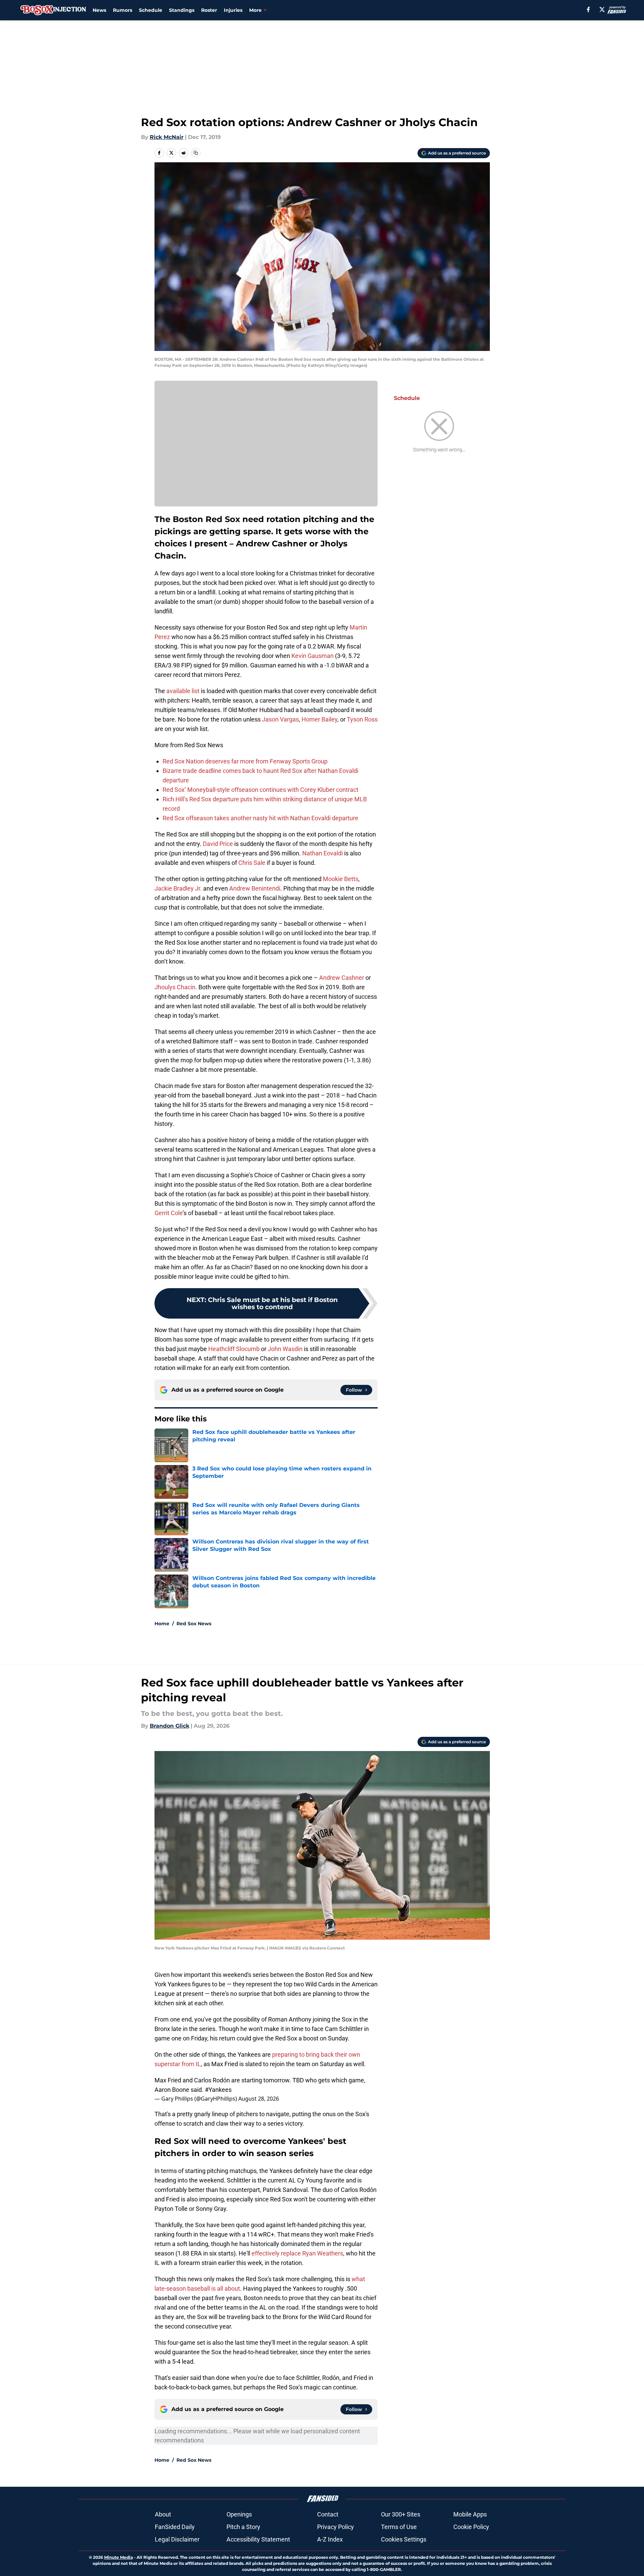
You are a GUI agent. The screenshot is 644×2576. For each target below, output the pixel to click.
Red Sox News (194, 1624)
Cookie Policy (471, 2527)
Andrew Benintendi (255, 888)
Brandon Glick (170, 1726)
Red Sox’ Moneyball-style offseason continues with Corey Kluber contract (260, 790)
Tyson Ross (362, 719)
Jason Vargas (280, 719)
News (99, 10)
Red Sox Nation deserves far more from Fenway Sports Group (245, 761)
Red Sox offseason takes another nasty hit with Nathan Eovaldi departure (260, 818)
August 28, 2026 (259, 2099)
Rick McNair (167, 137)
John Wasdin (285, 1349)
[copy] (196, 153)
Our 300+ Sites (401, 2514)
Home (162, 1624)
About (163, 2514)
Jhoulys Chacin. (176, 987)
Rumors (123, 10)
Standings (182, 10)
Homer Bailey (319, 719)
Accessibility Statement (258, 2539)
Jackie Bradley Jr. (178, 888)
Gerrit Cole (169, 1213)
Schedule (151, 10)
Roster (209, 10)
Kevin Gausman (313, 656)
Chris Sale (252, 863)
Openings (239, 2514)
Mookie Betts (341, 879)
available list (183, 691)
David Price (218, 844)
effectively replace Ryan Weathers (297, 2253)
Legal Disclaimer (177, 2539)
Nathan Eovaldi (323, 853)
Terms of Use (399, 2527)
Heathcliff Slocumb (234, 1349)
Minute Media (118, 2557)
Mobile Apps (470, 2514)
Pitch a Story (243, 2527)
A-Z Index (330, 2539)
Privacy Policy (336, 2527)
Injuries (233, 10)
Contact (328, 2514)
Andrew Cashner (342, 978)
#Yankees (218, 2090)
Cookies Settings (404, 2539)
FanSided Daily (175, 2527)
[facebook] (588, 9)
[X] (602, 9)
